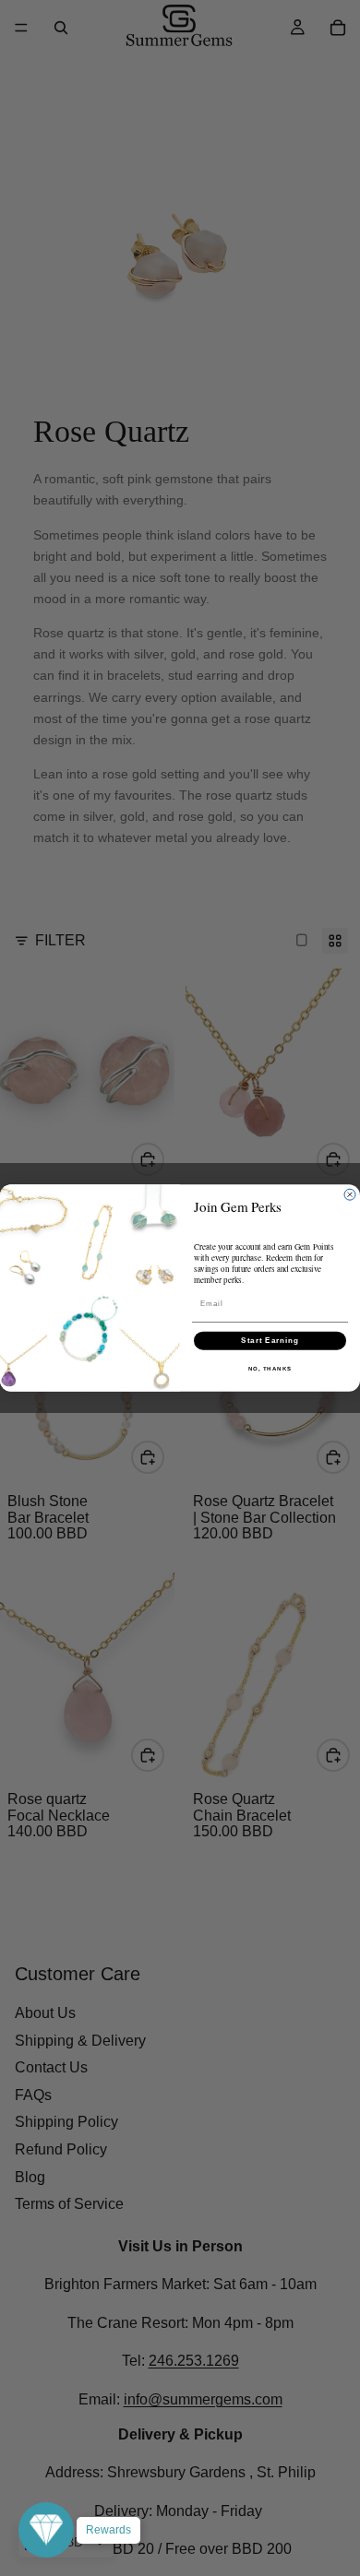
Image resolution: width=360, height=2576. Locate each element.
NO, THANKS (270, 1368)
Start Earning (270, 1341)
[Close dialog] (350, 1194)
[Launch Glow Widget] (46, 2530)
